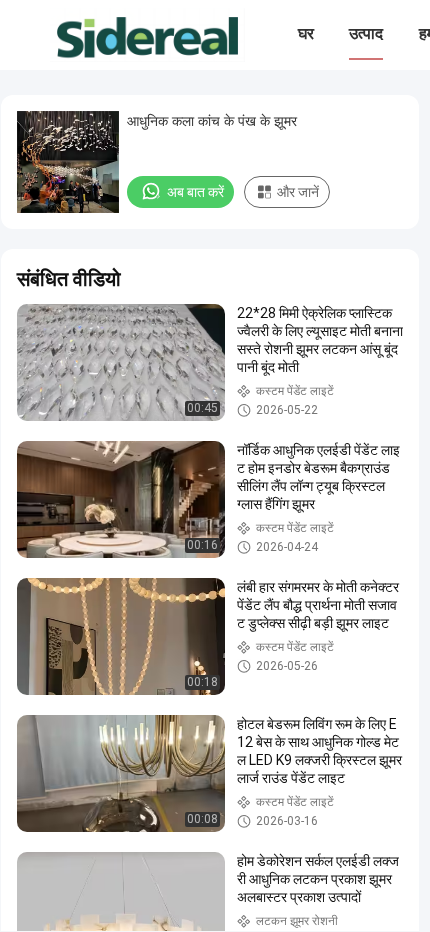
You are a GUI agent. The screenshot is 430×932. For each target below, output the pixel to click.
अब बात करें (195, 192)
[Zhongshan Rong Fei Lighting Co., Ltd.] (147, 35)
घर (306, 33)
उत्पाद (366, 33)
